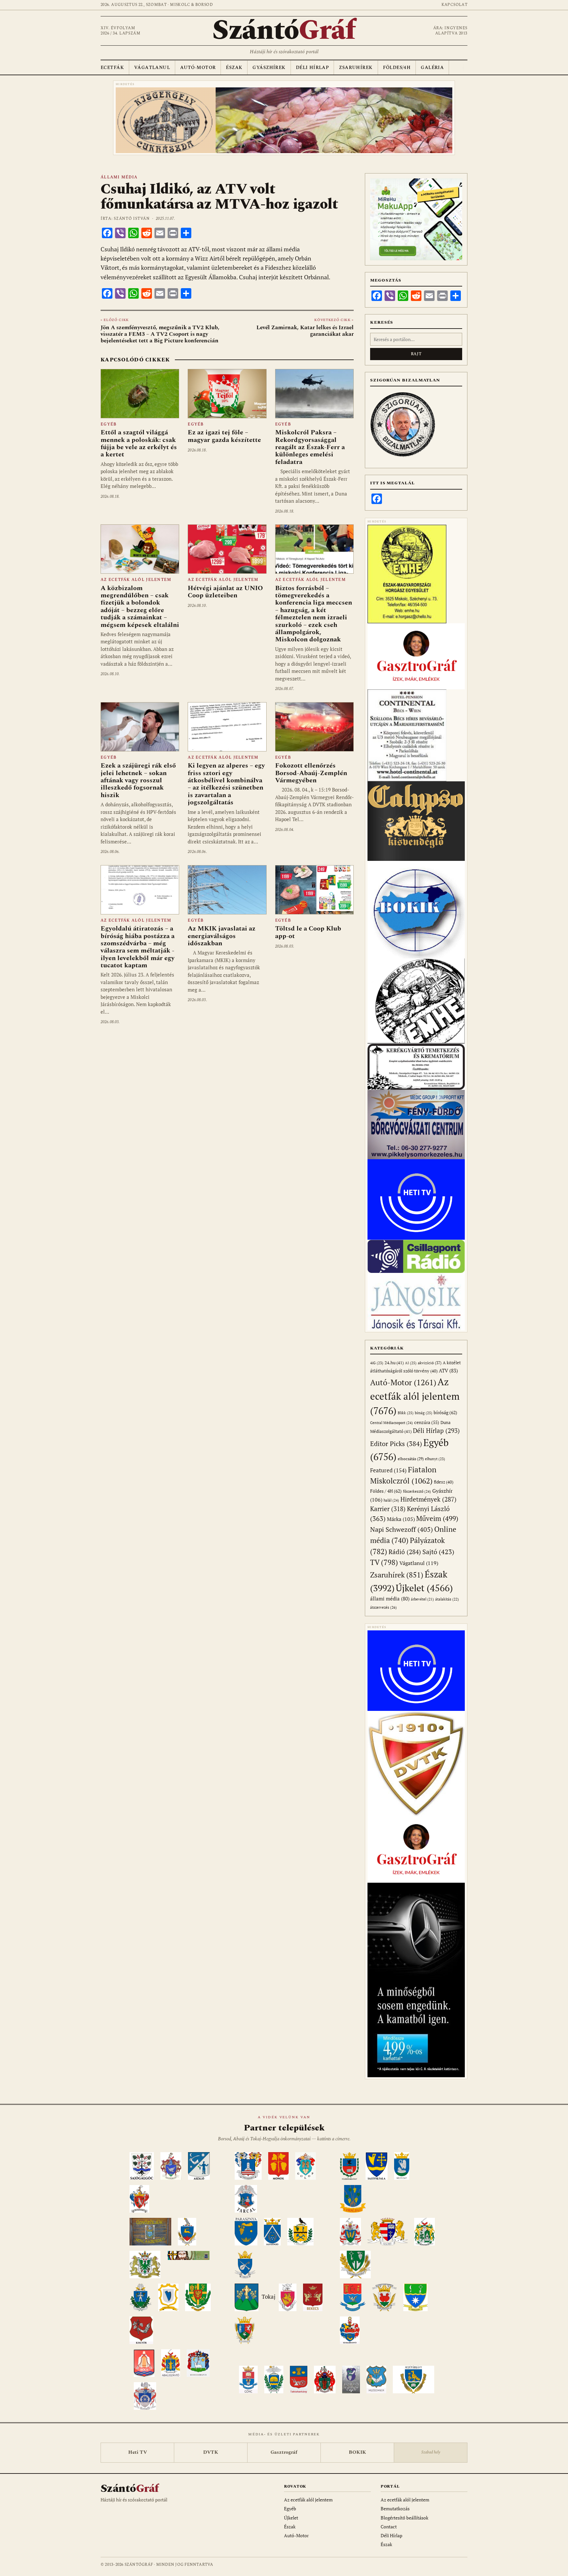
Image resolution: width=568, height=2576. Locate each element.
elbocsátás (411, 1459)
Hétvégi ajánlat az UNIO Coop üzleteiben (225, 592)
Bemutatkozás (395, 2508)
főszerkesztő (417, 1491)
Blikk (406, 1413)
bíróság (445, 1412)
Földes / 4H (386, 1491)
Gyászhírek (269, 68)
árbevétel (422, 1599)
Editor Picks (396, 1444)
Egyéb (108, 424)
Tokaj (269, 2297)
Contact (389, 2527)
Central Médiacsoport (391, 1423)
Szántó (284, 31)
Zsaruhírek (356, 68)
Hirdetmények (428, 1499)
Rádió (405, 1552)
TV (384, 1562)
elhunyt (435, 1459)
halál (391, 1500)
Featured (388, 1470)
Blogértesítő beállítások (404, 2518)
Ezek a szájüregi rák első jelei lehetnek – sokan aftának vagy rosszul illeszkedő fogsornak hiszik (138, 780)
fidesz (444, 1482)
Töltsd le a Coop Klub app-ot (308, 932)
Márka (401, 1519)
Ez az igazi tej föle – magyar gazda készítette (224, 436)
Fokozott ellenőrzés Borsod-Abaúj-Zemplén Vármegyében (311, 773)
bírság (424, 1413)
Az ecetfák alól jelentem (136, 580)
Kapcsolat (454, 5)
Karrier (388, 1509)
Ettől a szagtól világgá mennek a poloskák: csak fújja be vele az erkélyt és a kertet (139, 443)
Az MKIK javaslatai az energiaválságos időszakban (222, 936)
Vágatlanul (152, 68)
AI (411, 1363)
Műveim (437, 1518)
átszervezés (383, 1607)
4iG (377, 1363)
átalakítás (447, 1599)
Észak (234, 68)
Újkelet (424, 1588)
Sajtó (438, 1552)
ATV (448, 1371)
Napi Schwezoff (402, 1529)
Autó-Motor (198, 68)
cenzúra (427, 1422)
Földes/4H (397, 68)
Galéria (432, 68)
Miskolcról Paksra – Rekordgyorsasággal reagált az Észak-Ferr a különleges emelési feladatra (310, 447)
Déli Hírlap (312, 68)
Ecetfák (112, 68)
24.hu (394, 1363)
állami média (119, 177)
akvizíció (430, 1363)
